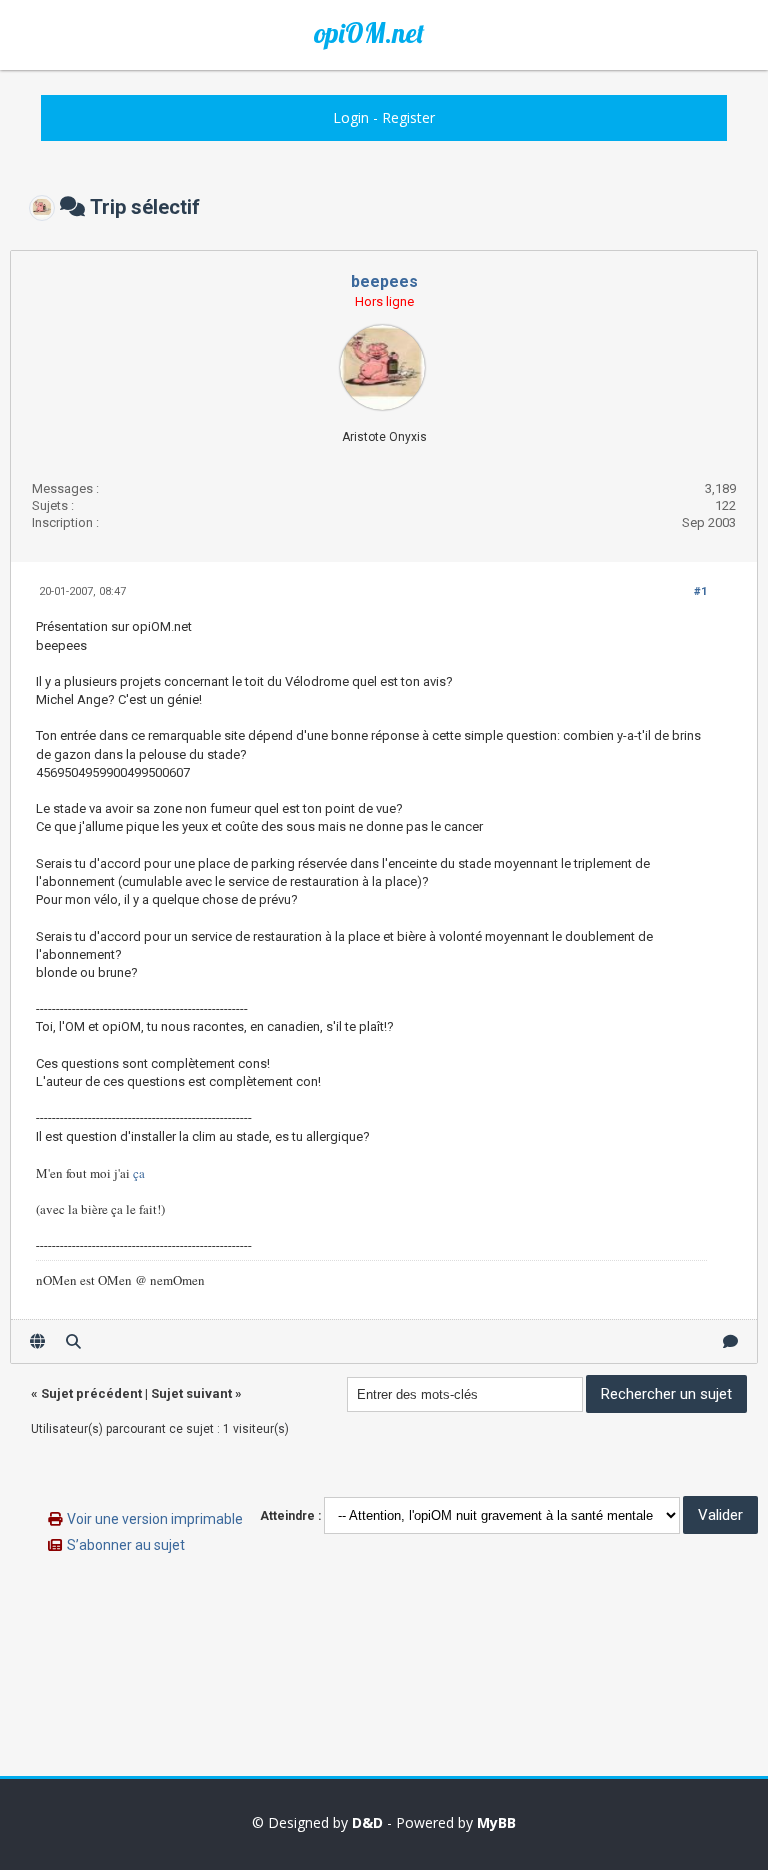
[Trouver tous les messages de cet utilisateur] (73, 1341)
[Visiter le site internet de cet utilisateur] (37, 1341)
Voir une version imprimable (155, 1519)
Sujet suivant (191, 1393)
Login (351, 117)
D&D (367, 1822)
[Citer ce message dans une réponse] (730, 1341)
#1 (700, 591)
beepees (384, 281)
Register (408, 117)
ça (139, 1173)
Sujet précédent (91, 1393)
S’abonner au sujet (126, 1545)
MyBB (496, 1822)
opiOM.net (369, 33)
